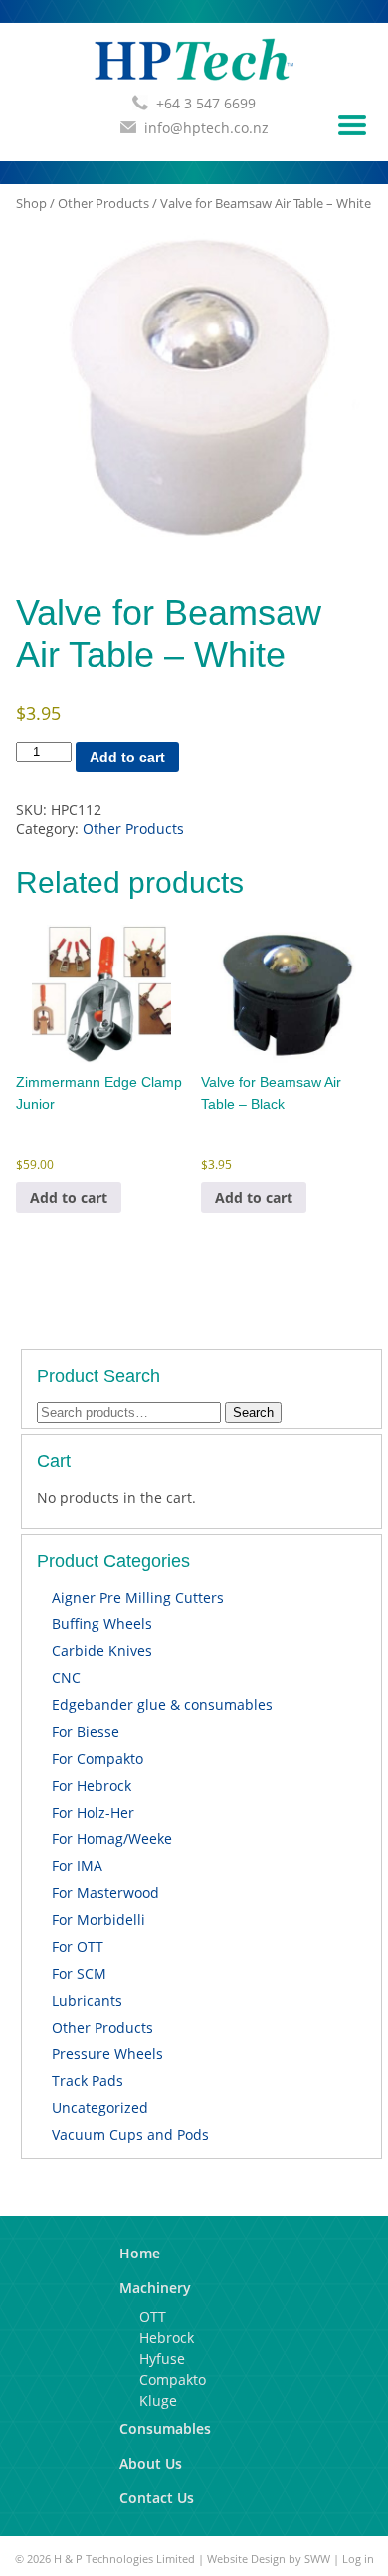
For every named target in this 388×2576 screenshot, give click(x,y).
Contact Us (157, 2498)
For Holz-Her (93, 1812)
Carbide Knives (102, 1651)
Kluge (158, 2400)
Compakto (173, 2379)
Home (140, 2253)
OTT (153, 2317)
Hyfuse (162, 2359)
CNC (66, 1678)
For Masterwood (105, 1893)
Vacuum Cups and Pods (130, 2135)
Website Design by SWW (269, 2559)
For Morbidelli (98, 1920)
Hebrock (167, 2338)
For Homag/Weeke (112, 1839)
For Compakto (97, 1758)
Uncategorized (100, 2108)
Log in (358, 2559)
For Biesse (86, 1731)
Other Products (103, 203)
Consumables (165, 2428)
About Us (151, 2463)
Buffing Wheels (102, 1624)
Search (253, 1413)
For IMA (77, 1866)
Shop (31, 203)
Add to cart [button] (69, 1198)
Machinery (155, 2288)
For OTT (78, 1946)
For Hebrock (92, 1785)
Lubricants (87, 2000)
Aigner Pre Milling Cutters (138, 1597)
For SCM (79, 1973)
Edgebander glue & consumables (162, 1705)
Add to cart (127, 757)
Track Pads (88, 2081)
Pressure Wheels (107, 2054)
